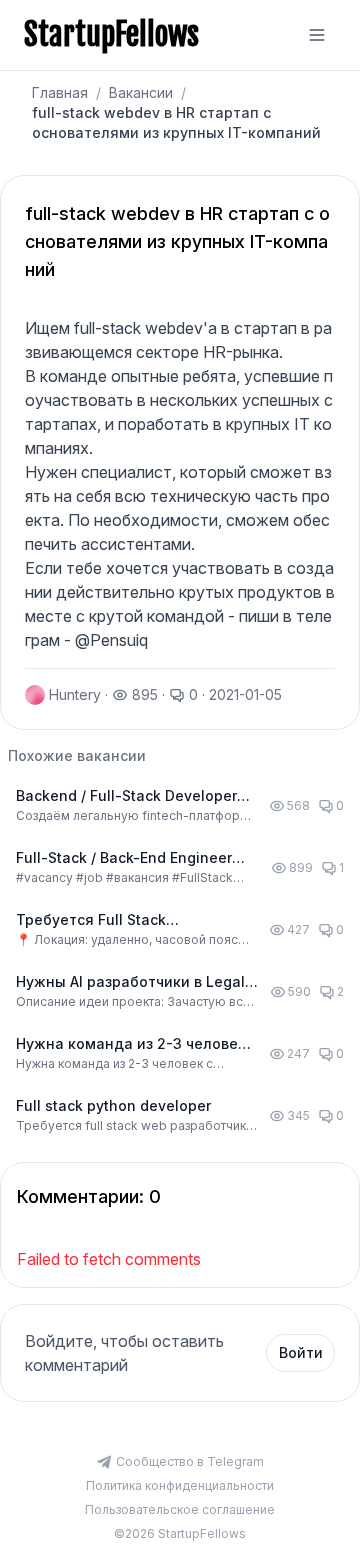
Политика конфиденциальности (180, 1485)
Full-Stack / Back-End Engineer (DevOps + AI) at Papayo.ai (124, 858)
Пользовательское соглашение (180, 1509)
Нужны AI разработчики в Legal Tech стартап (130, 982)
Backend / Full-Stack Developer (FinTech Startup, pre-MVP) (126, 796)
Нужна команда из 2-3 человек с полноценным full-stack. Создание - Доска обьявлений (131, 1044)
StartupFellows (111, 35)
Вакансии (141, 92)
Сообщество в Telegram (190, 1461)
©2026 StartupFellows (180, 1533)
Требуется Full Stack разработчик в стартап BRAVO (126, 920)
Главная (60, 92)
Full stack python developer (113, 1105)
